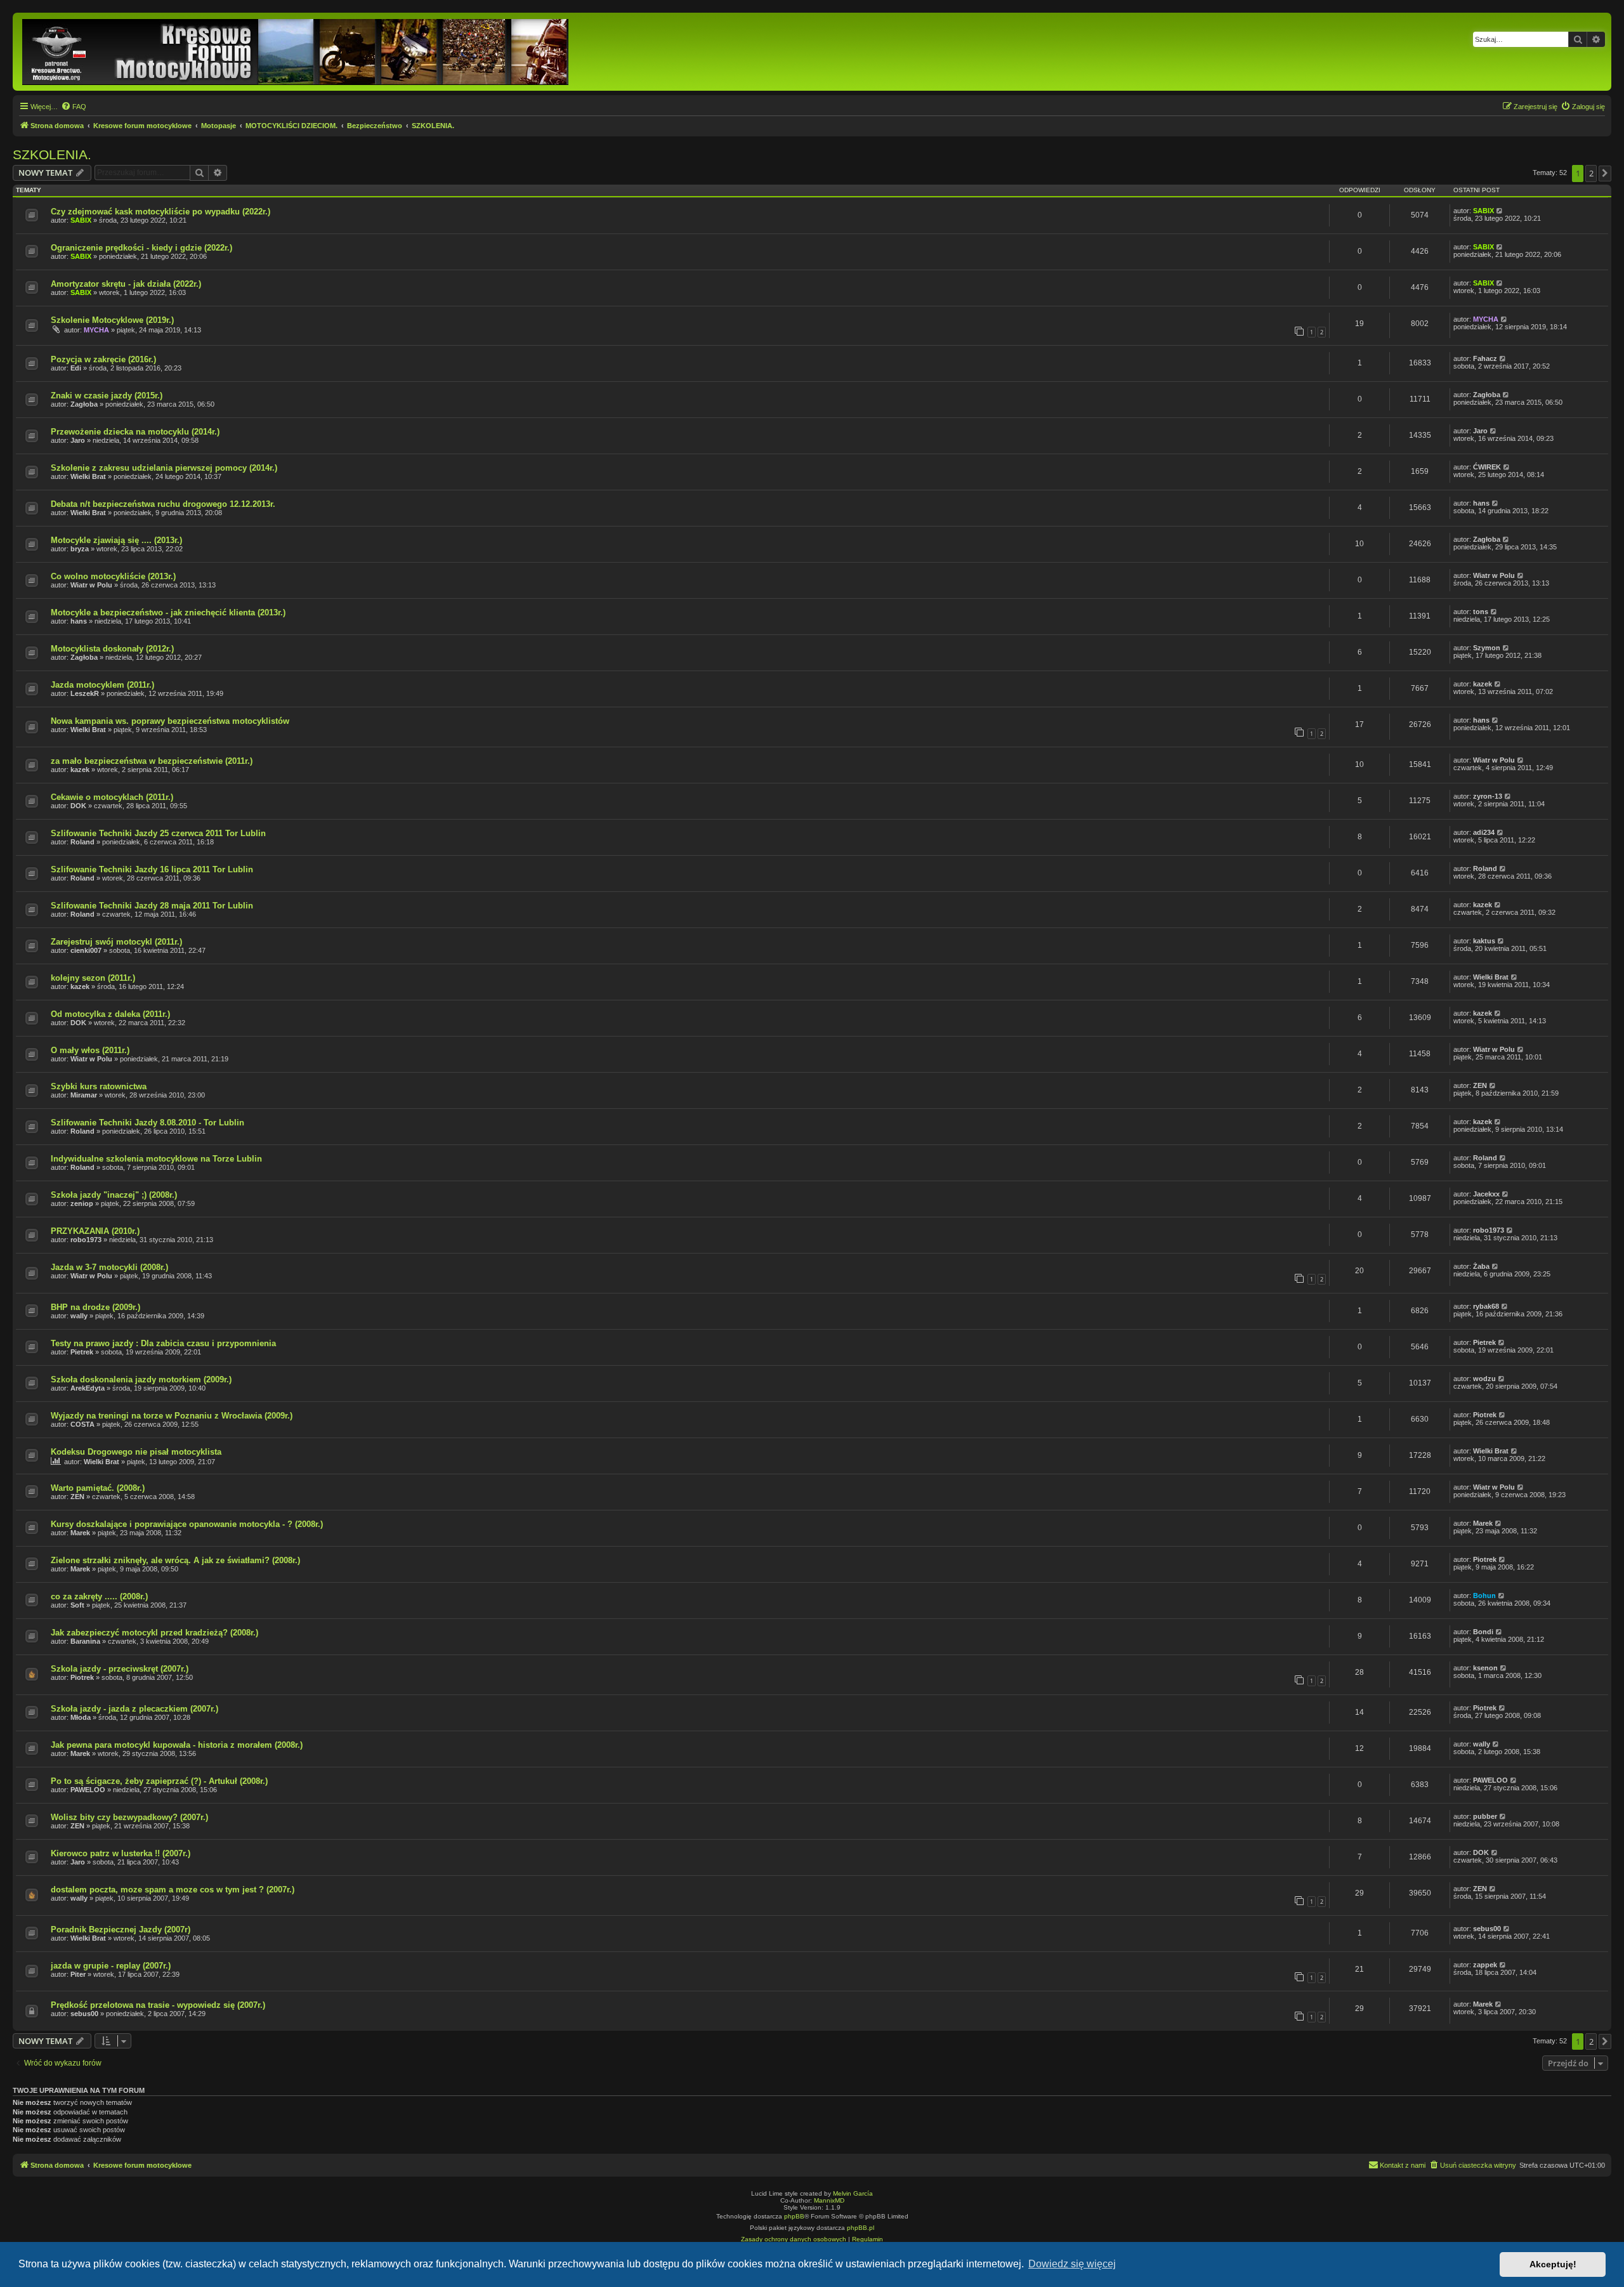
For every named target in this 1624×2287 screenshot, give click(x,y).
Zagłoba (84, 404)
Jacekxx (1486, 1194)
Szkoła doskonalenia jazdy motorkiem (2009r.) (141, 1379)
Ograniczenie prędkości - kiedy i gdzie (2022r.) (141, 248)
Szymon (1487, 648)
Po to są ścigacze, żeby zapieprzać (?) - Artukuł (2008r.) (159, 1781)
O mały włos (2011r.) (90, 1050)
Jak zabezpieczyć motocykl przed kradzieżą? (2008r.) (154, 1633)
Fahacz (1485, 358)
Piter (78, 1974)
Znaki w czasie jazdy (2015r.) (107, 396)
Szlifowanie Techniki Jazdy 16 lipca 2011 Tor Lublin (152, 869)
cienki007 (86, 950)
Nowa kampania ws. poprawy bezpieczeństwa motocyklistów (170, 721)
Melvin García (853, 2193)
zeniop (82, 1203)
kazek (1483, 684)
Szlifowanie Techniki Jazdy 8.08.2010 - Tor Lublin (147, 1123)
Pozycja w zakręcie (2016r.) (103, 359)
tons (1481, 612)
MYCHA (96, 330)
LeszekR (85, 693)
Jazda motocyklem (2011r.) (102, 685)
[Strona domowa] (296, 52)
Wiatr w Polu (91, 585)
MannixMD (829, 2200)
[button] (1605, 173)
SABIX (81, 220)
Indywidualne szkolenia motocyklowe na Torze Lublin (156, 1159)
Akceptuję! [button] (1553, 2264)
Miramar (84, 1095)
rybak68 (1486, 1306)
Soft (77, 1605)
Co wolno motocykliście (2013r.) (113, 576)
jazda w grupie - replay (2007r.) (111, 1966)
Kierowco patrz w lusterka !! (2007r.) (121, 1853)
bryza (80, 549)
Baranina (85, 1641)
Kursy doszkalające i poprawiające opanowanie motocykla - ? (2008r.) (187, 1524)
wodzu (1484, 1379)
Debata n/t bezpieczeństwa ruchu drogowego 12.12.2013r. (163, 504)
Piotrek (1485, 1415)
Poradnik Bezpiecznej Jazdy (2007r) (121, 1930)
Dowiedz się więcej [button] (1072, 2264)
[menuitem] (74, 107)
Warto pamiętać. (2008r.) (98, 1488)
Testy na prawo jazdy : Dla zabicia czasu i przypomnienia (163, 1343)
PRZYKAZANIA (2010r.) (95, 1231)
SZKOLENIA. (52, 154)
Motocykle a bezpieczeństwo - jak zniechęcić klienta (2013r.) (168, 613)
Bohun (1484, 1596)
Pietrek (82, 1352)
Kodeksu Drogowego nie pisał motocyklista (136, 1452)
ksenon (1485, 1668)
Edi (76, 368)
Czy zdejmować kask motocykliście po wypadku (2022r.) (160, 212)
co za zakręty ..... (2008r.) (99, 1596)
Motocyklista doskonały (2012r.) (112, 649)
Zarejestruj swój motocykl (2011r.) (116, 942)
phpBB (794, 2216)
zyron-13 (1488, 796)
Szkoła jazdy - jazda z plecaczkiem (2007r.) (134, 1709)
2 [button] (1591, 173)
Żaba (1481, 1266)
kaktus (1484, 941)
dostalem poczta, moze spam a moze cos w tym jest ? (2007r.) (173, 1890)
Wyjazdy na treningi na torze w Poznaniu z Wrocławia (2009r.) (172, 1416)
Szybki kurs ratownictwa (99, 1086)
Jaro (78, 440)
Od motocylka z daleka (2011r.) (110, 1014)
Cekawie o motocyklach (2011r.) (112, 797)
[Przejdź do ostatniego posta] (1500, 211)
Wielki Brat (88, 476)
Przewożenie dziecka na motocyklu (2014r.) (135, 432)
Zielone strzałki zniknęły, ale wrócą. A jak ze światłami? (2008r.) (175, 1560)
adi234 (1484, 832)
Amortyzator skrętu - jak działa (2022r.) (126, 284)
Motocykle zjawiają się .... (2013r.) (116, 540)
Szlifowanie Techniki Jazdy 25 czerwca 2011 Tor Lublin (158, 833)
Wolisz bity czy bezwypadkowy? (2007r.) (129, 1817)
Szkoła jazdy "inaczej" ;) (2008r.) (114, 1195)
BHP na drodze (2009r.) (95, 1307)
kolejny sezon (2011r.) (93, 978)
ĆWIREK (1487, 467)
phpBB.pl (861, 2228)
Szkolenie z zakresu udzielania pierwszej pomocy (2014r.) (164, 468)
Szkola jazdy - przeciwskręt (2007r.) (120, 1669)
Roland (82, 842)
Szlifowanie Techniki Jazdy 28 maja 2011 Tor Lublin (152, 906)
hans (1481, 503)
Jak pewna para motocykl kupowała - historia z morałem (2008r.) (177, 1745)
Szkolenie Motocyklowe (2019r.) (112, 320)
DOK (78, 806)
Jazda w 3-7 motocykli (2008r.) (109, 1267)
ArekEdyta (88, 1388)
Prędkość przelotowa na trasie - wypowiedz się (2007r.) (158, 2005)
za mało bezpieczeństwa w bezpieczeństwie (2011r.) (152, 761)
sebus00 (1487, 1929)
